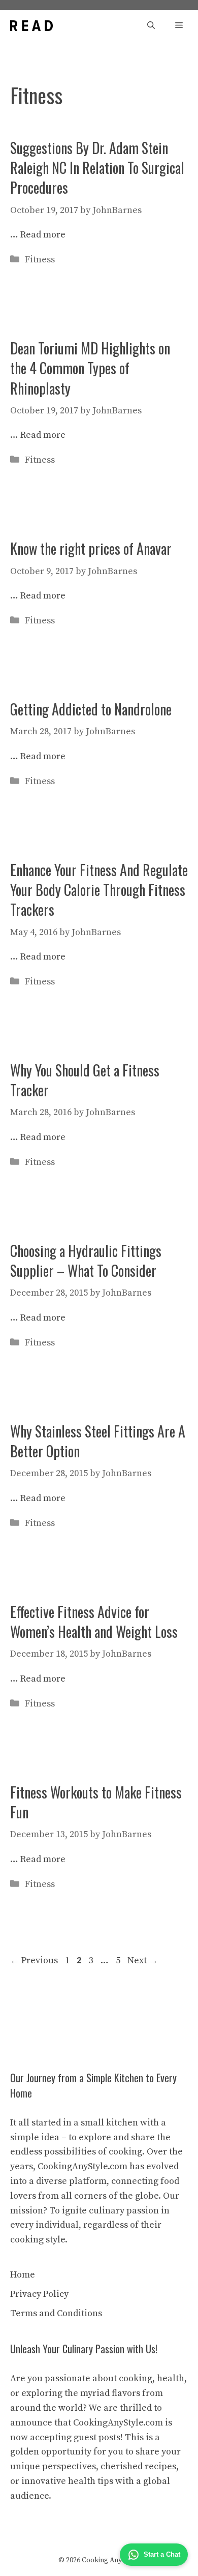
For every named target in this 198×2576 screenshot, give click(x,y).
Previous (34, 1960)
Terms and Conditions (56, 2313)
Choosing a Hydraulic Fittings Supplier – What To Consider (86, 1261)
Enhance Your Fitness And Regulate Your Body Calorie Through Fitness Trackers (99, 890)
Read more (43, 235)
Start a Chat (162, 2554)
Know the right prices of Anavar (91, 548)
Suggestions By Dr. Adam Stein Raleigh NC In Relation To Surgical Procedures (97, 168)
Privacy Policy (39, 2294)
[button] (151, 26)
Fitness (40, 260)
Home (23, 2275)
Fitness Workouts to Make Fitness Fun (96, 1802)
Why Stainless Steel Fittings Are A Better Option (98, 1441)
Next (143, 1960)
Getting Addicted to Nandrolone (91, 709)
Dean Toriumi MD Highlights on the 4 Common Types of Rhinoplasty (90, 368)
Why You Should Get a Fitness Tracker (85, 1080)
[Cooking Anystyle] (31, 26)
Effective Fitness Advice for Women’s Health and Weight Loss (94, 1622)
